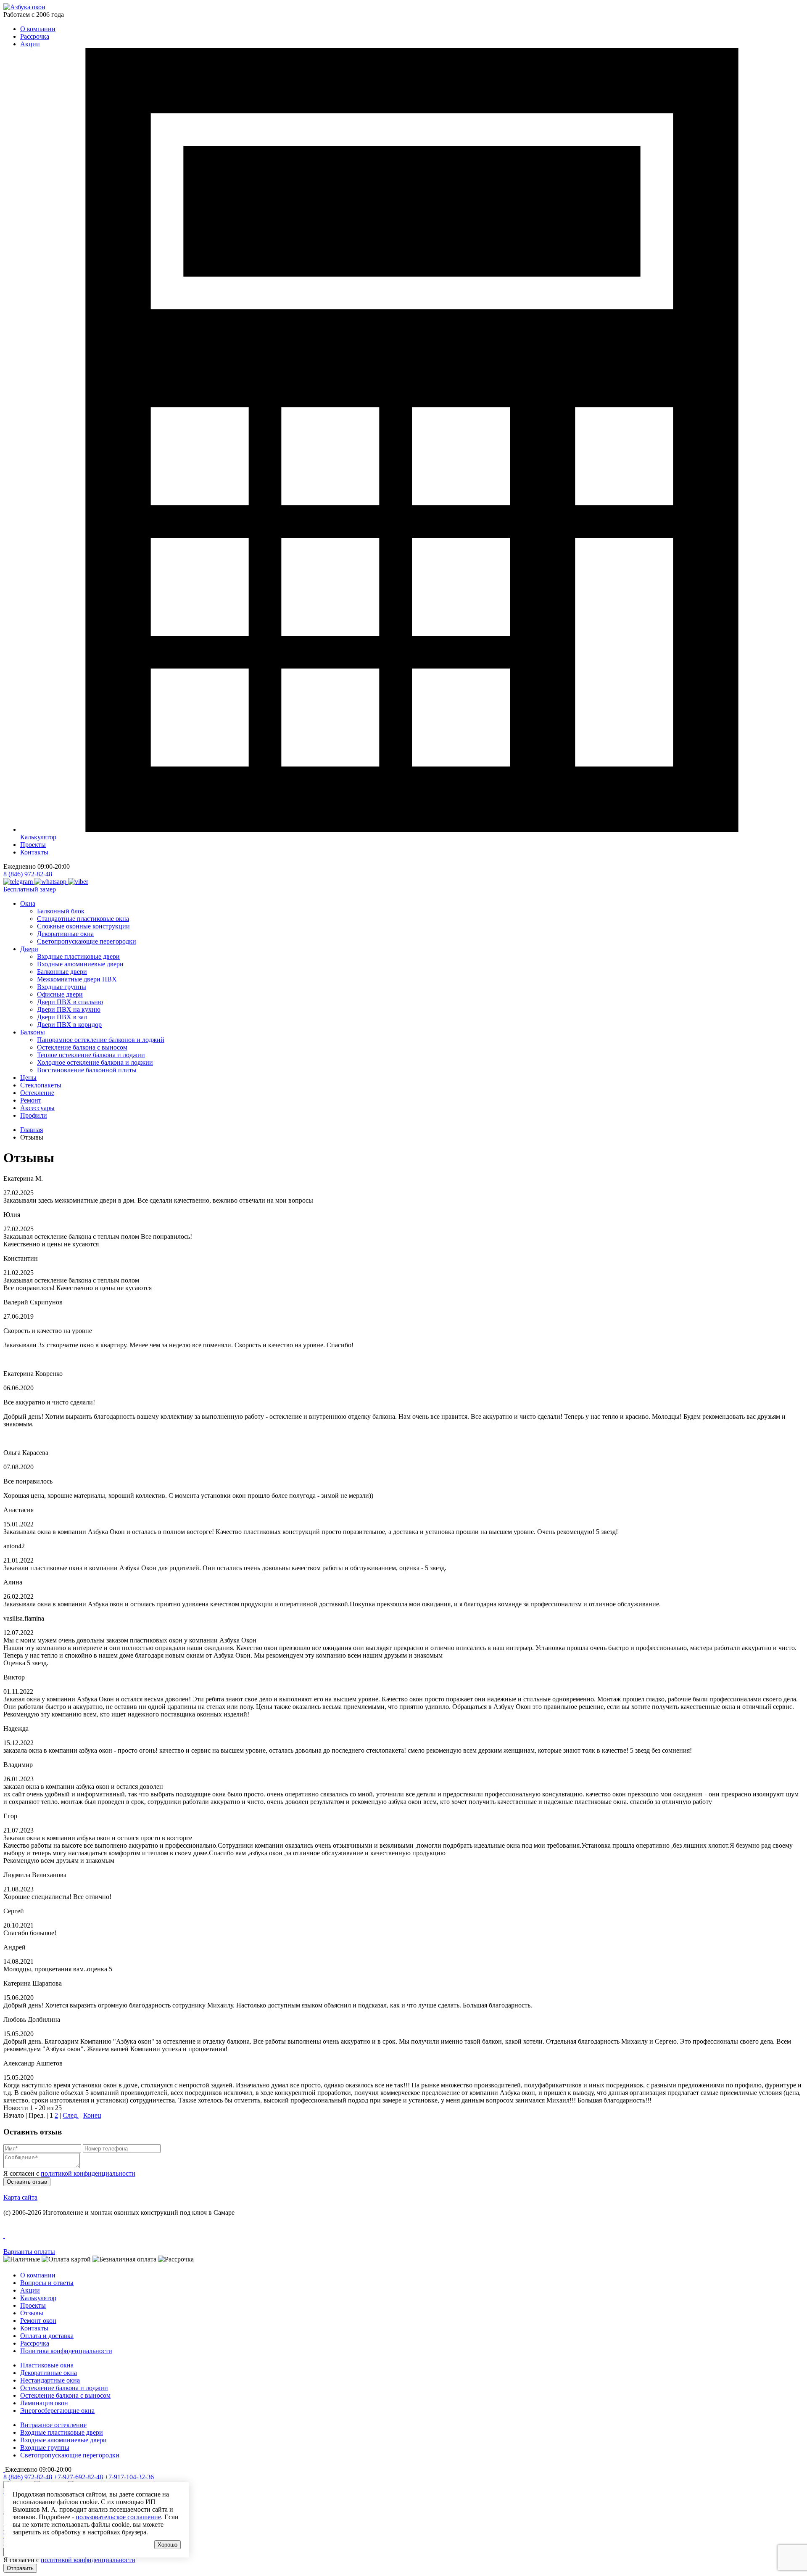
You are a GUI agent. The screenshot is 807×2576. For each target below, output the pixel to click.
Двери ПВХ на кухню (69, 1009)
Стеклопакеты (41, 1085)
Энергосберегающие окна (57, 2411)
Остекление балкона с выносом (82, 1047)
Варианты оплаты (29, 2252)
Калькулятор (38, 2298)
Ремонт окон (38, 2321)
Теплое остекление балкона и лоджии (91, 1055)
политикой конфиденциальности (88, 2173)
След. (71, 2115)
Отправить (20, 2568)
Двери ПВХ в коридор (69, 1025)
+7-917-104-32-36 (129, 2477)
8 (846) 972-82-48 (28, 874)
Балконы (33, 1032)
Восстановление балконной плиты (87, 1070)
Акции (30, 44)
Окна (28, 903)
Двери (29, 949)
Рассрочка (35, 36)
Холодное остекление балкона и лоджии (95, 1062)
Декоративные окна (65, 934)
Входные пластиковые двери (78, 956)
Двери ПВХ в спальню (70, 1002)
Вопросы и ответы (47, 2283)
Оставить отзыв (27, 2182)
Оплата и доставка (47, 2336)
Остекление (37, 1093)
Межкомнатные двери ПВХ (77, 979)
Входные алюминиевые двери (80, 964)
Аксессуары (37, 1108)
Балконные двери (62, 972)
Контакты (34, 852)
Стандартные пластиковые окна (83, 919)
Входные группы (62, 987)
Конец (92, 2115)
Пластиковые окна (47, 2365)
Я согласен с (69, 2173)
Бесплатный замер (30, 889)
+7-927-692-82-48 (78, 2477)
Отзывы (32, 2313)
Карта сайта (20, 2197)
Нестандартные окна (50, 2380)
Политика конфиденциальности (66, 2351)
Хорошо (167, 2545)
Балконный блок (61, 911)
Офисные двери (60, 994)
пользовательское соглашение (118, 2517)
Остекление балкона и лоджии (64, 2388)
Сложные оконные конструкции (83, 926)
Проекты (33, 845)
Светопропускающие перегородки (87, 941)
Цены (28, 1078)
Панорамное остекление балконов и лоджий (101, 1040)
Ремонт (31, 1100)
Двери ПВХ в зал (62, 1017)
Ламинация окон (44, 2403)
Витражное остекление (53, 2425)
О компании (38, 29)
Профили (34, 1115)
